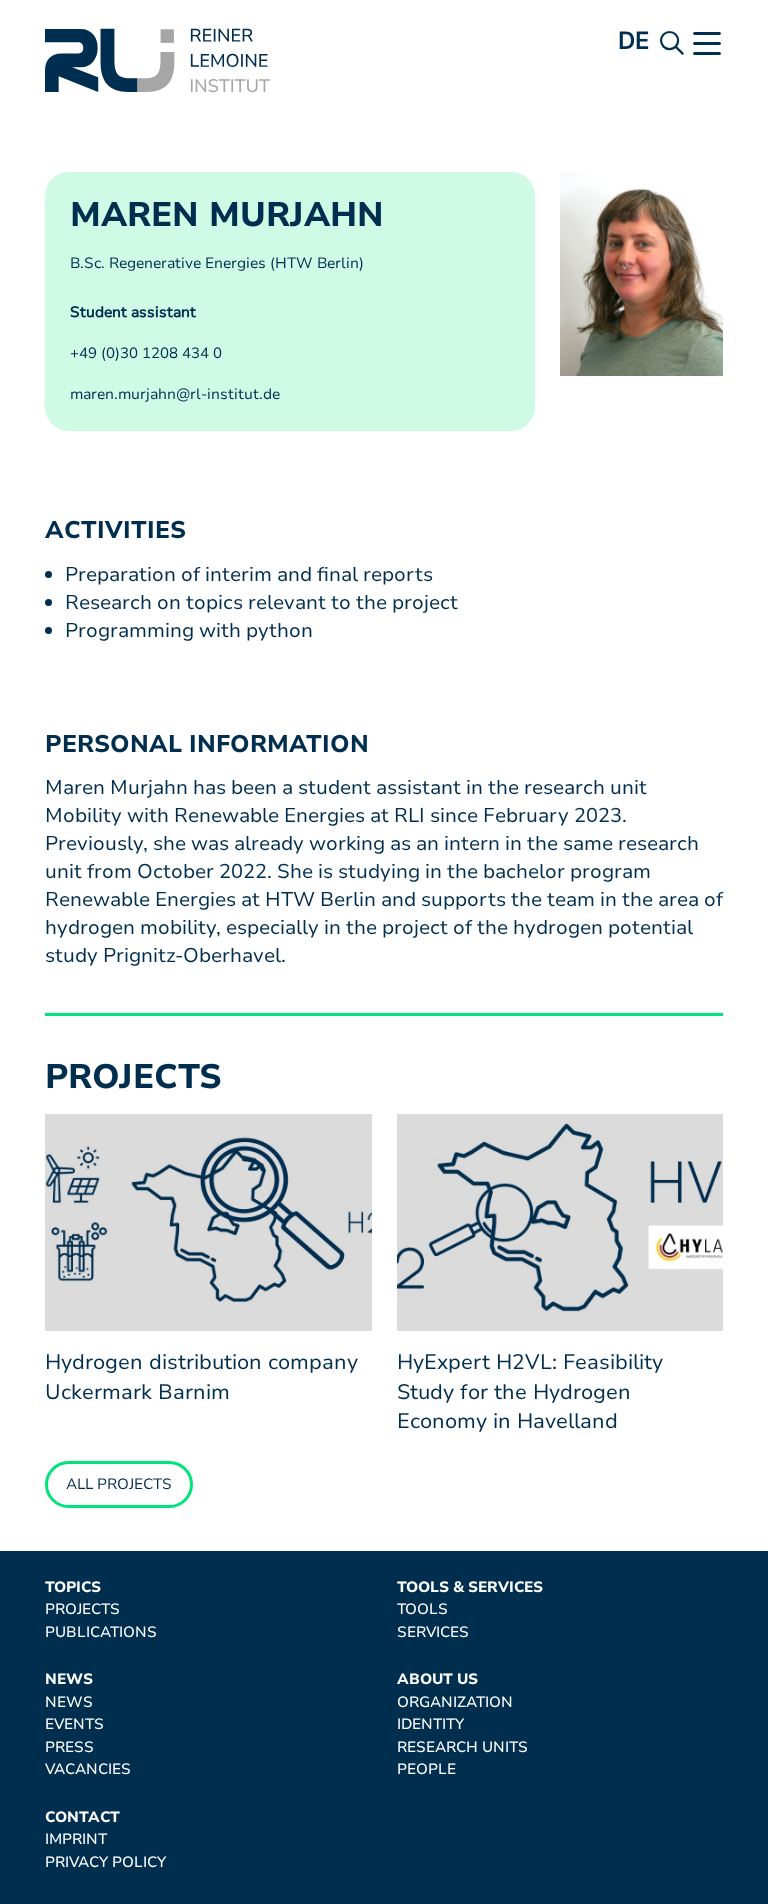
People (426, 1769)
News (69, 1679)
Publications (101, 1632)
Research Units (462, 1747)
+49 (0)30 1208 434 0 (146, 353)
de (634, 40)
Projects (82, 1609)
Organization (455, 1702)
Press (69, 1747)
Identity (430, 1724)
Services (433, 1632)
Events (74, 1724)
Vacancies (88, 1769)
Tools (422, 1609)
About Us (437, 1679)
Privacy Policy (105, 1862)
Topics (73, 1587)
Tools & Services (470, 1587)
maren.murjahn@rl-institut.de (175, 394)
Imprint (76, 1839)
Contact (82, 1817)
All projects (119, 1484)
